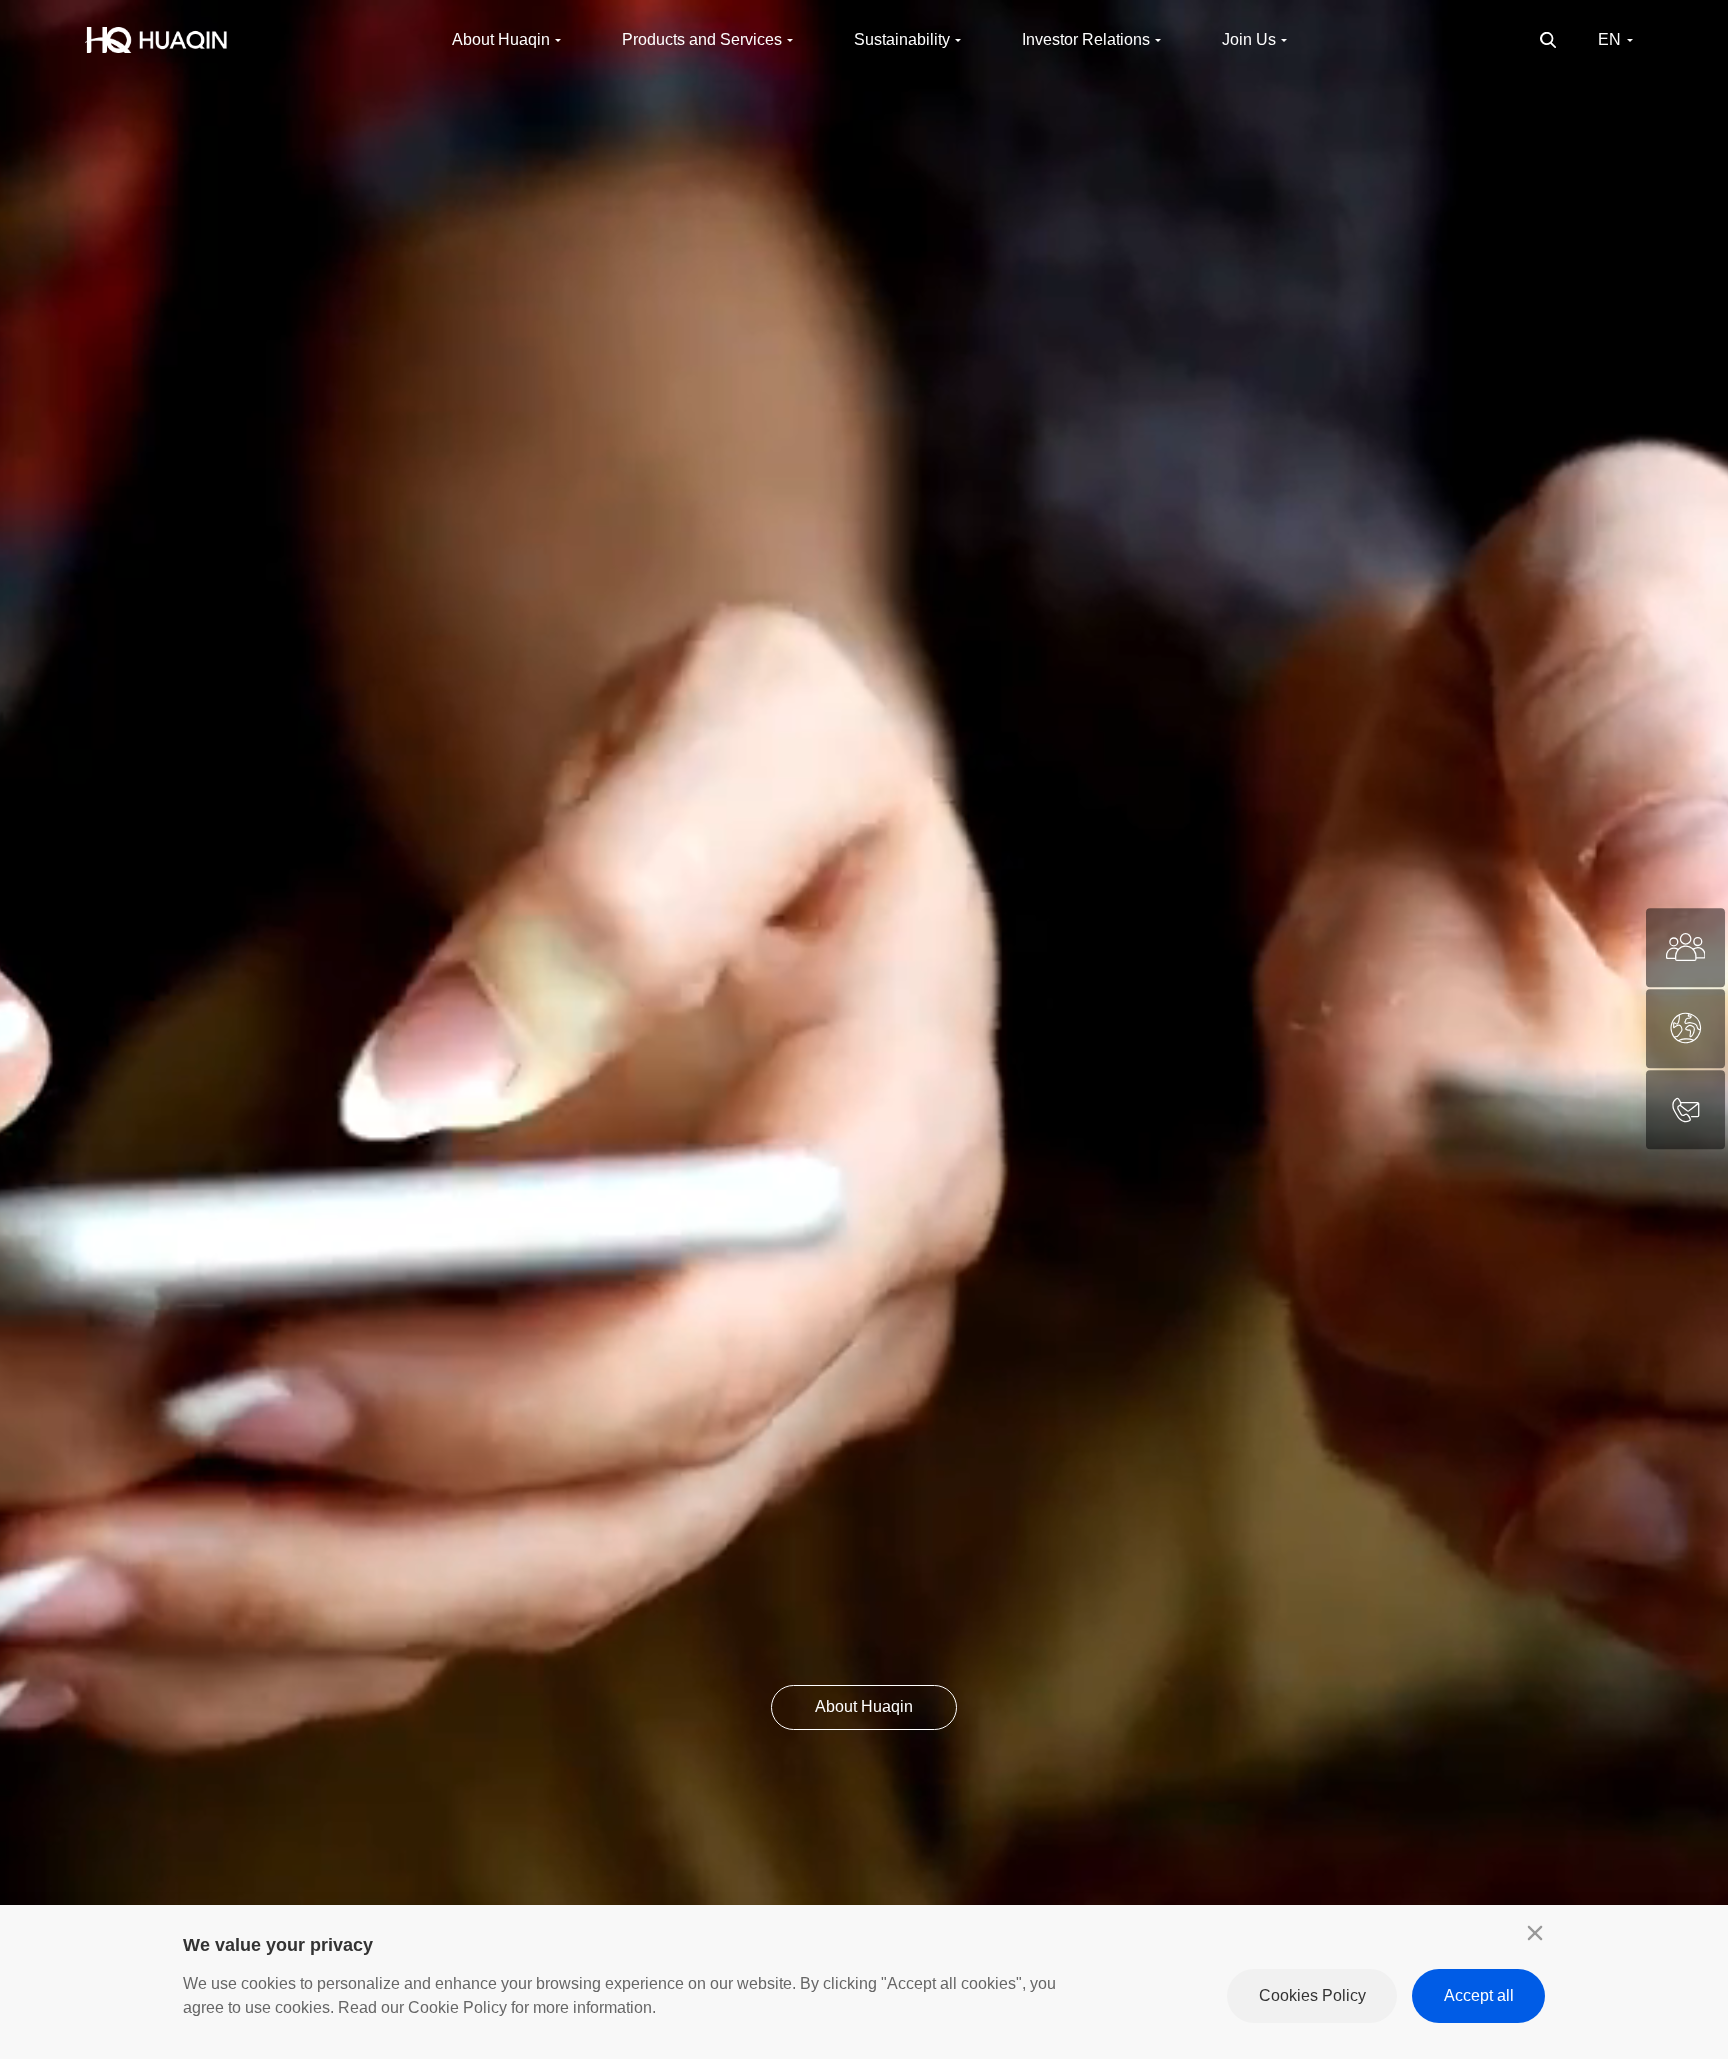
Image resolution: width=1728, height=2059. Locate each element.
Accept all (1479, 1995)
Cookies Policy (1312, 1995)
